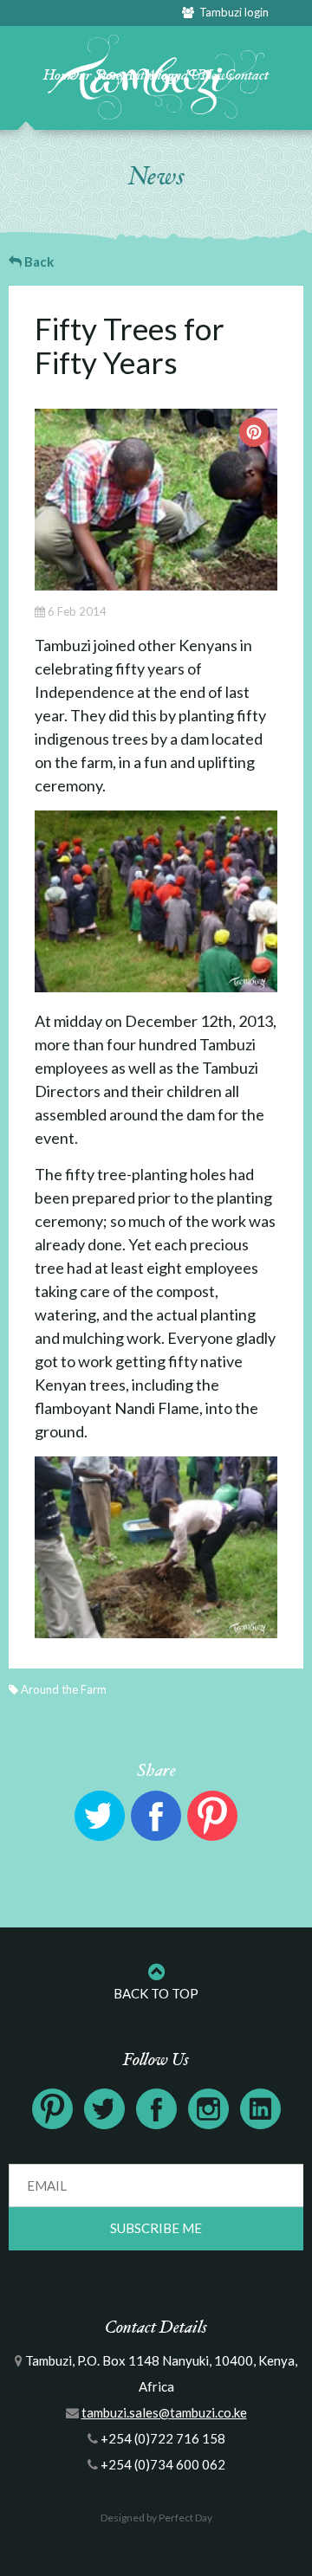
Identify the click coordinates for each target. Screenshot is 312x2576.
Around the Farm (64, 1689)
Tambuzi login (231, 12)
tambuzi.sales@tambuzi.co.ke (164, 2412)
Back (38, 261)
